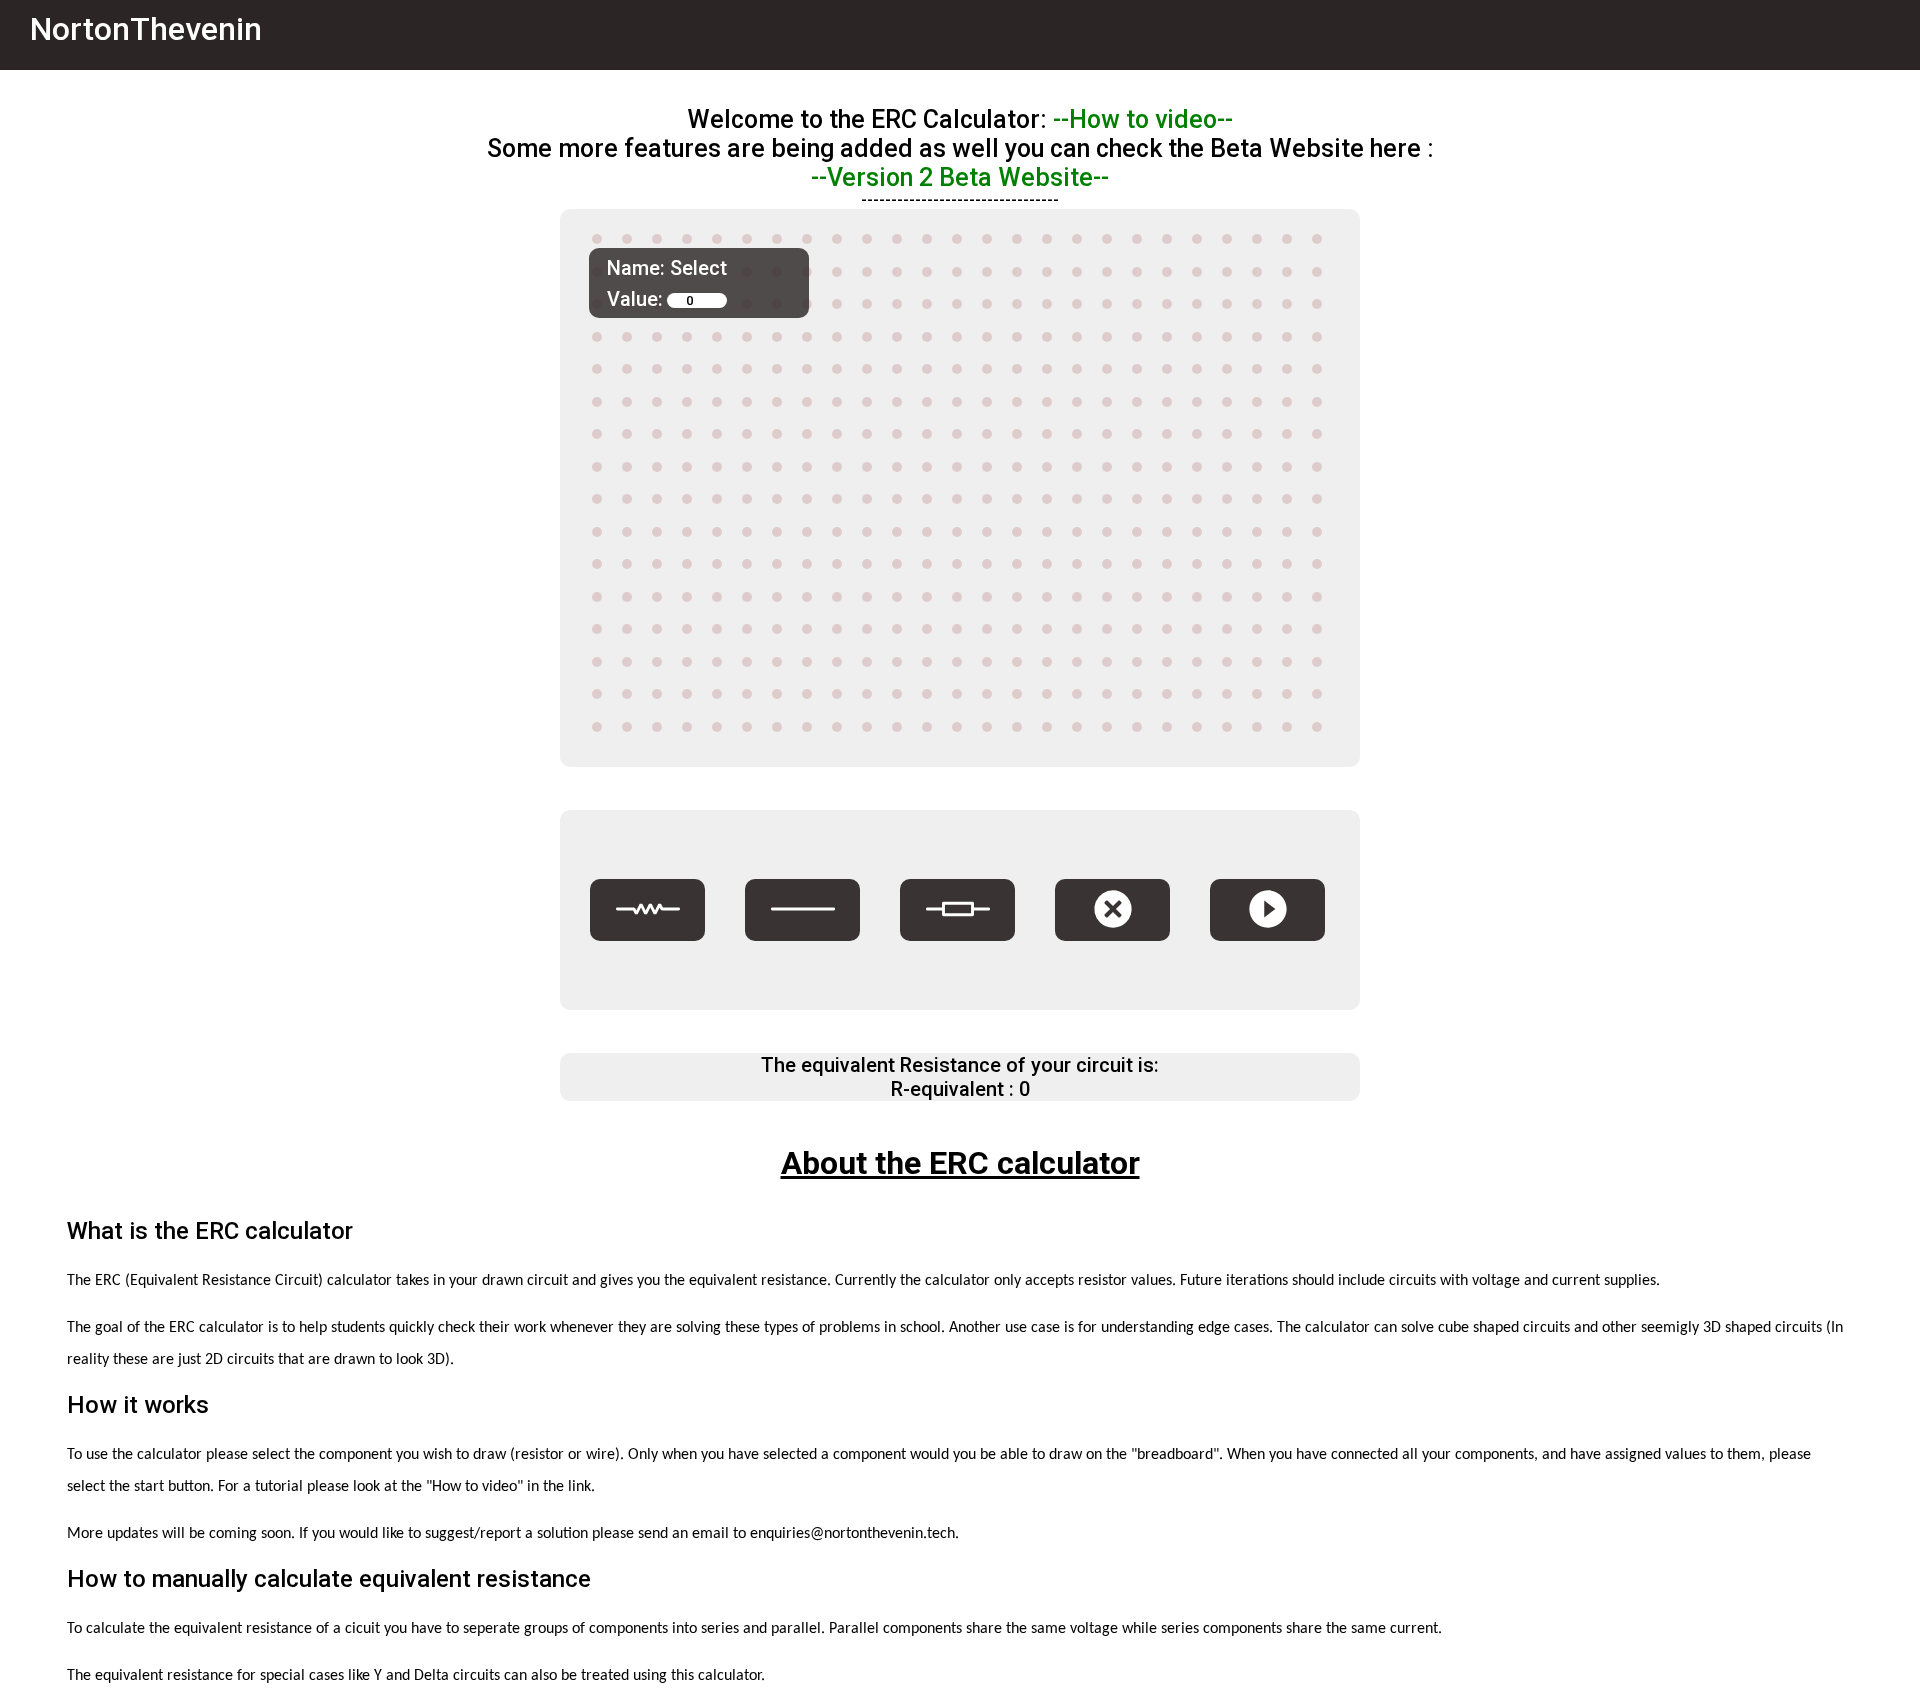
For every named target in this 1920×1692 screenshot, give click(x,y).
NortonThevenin (146, 29)
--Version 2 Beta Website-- (960, 177)
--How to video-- (1143, 119)
